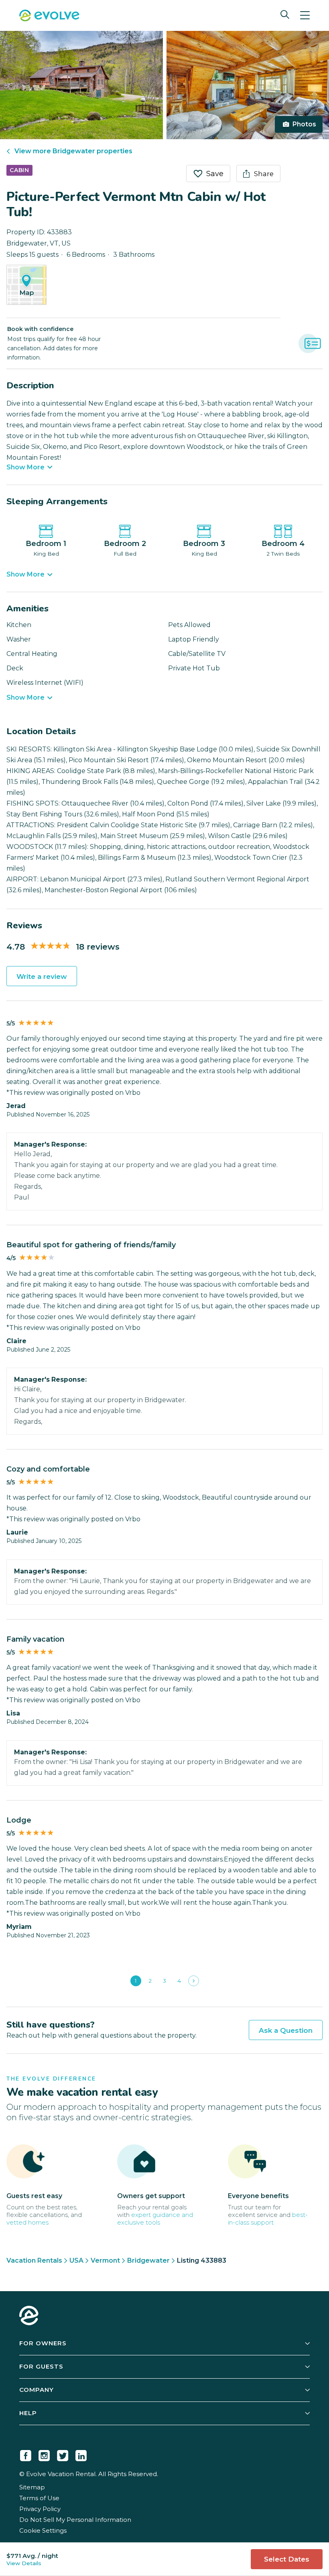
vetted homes (27, 2222)
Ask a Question (286, 2030)
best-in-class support (268, 2219)
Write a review (42, 976)
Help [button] (28, 2413)
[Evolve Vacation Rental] (49, 16)
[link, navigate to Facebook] (26, 2454)
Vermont (105, 2260)
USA (76, 2260)
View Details (24, 2563)
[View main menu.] (305, 15)
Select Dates (287, 2559)
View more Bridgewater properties (73, 151)
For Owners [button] (43, 2343)
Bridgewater (148, 2260)
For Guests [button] (41, 2366)
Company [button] (37, 2390)
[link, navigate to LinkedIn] (81, 2454)
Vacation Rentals (34, 2260)
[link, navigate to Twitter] (63, 2454)
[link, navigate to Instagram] (44, 2454)
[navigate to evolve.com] (29, 2316)
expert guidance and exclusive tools (155, 2219)
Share (264, 174)
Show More (25, 467)
